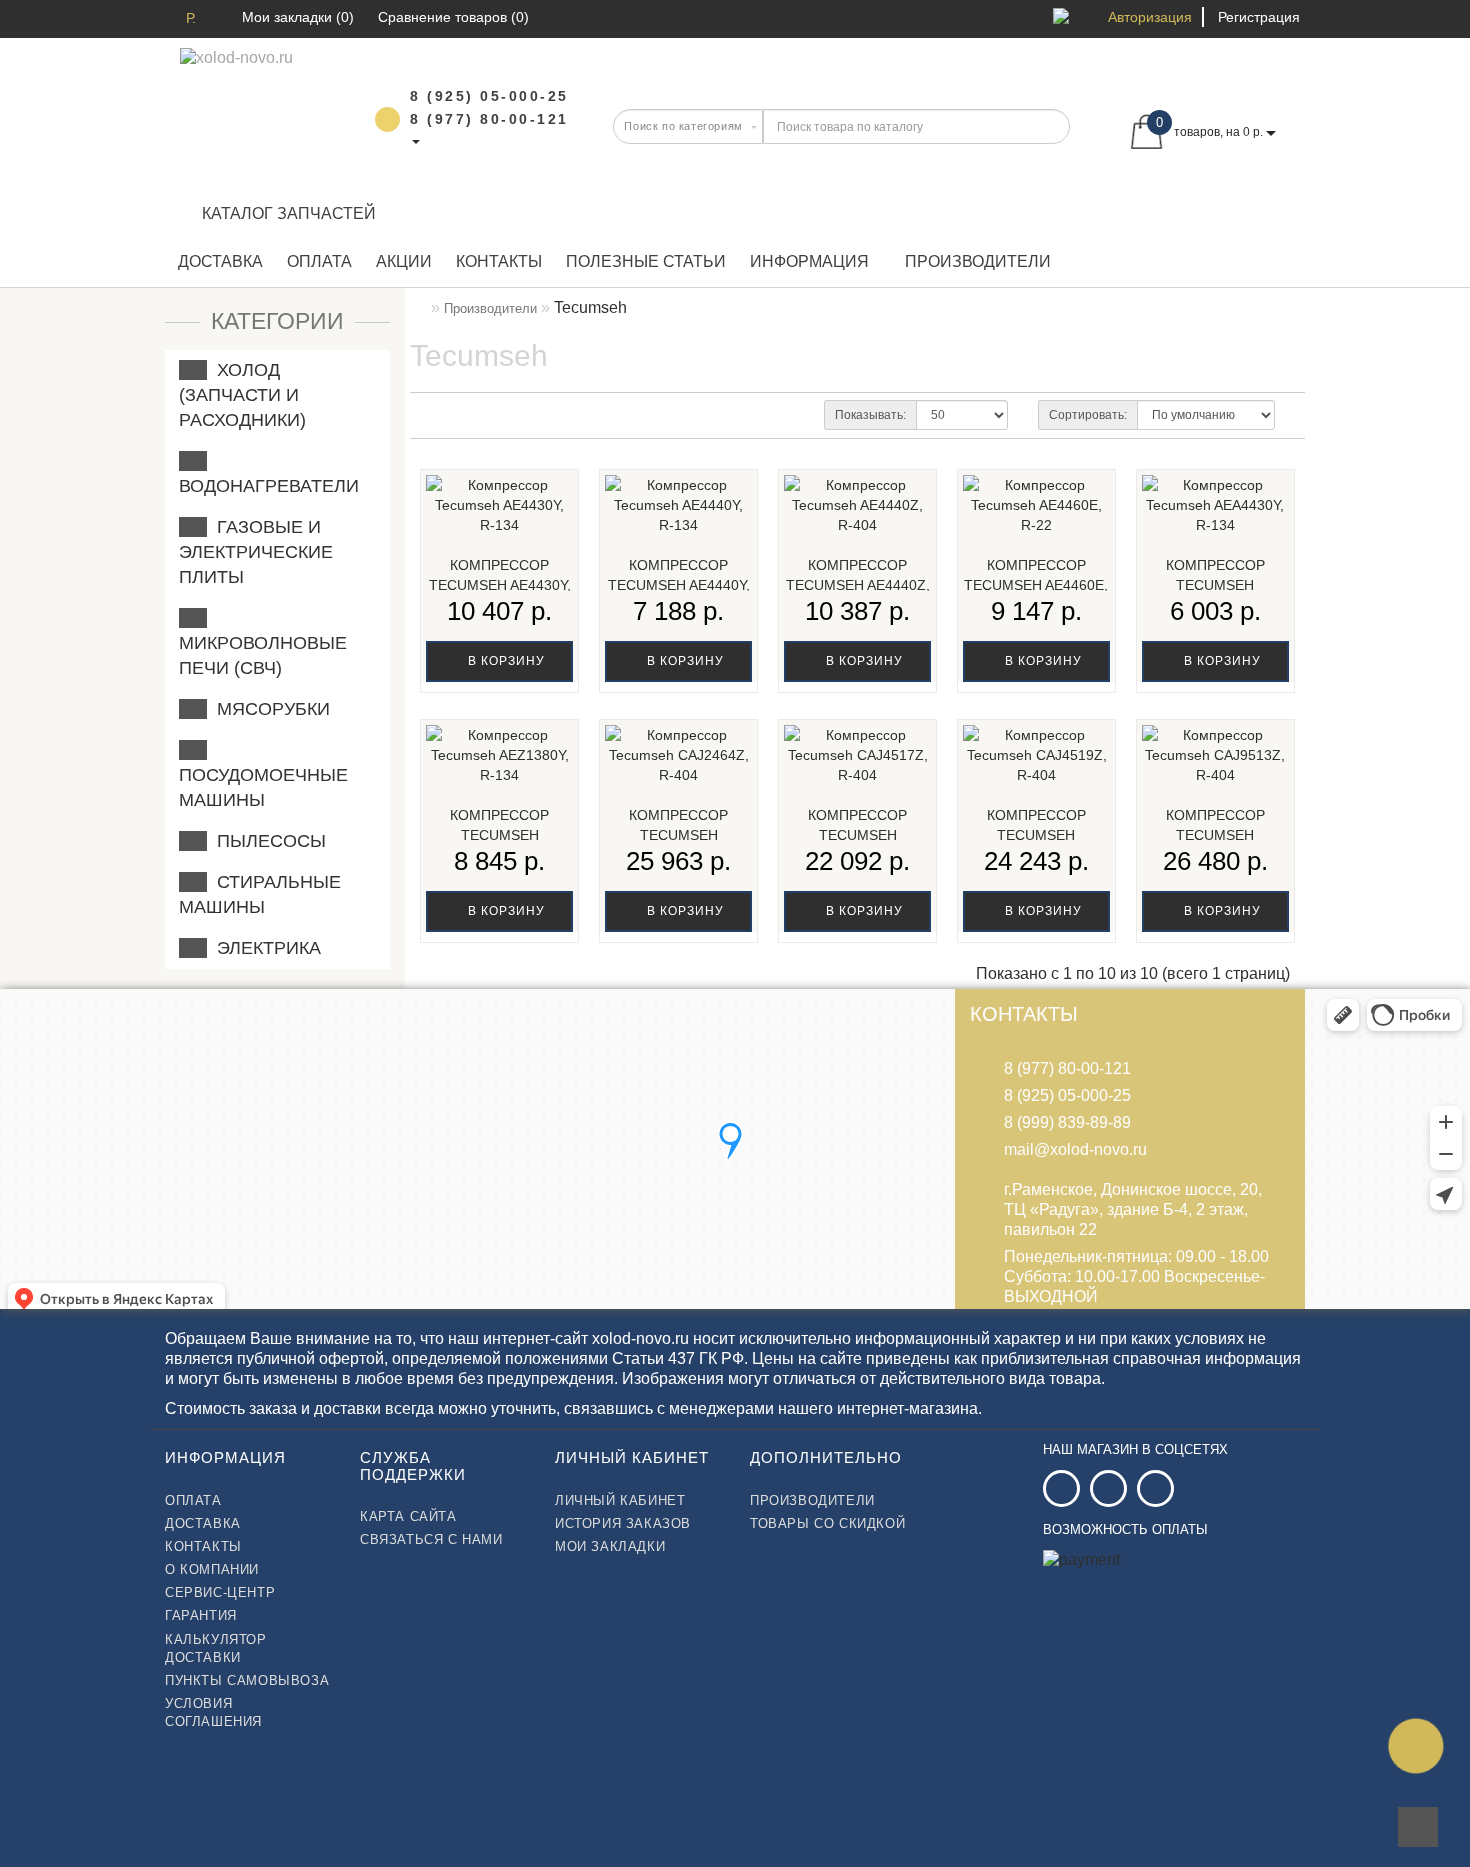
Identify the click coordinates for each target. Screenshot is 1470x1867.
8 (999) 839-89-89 (1067, 1122)
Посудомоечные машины (263, 775)
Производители (978, 261)
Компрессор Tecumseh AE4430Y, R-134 (500, 585)
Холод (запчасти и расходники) (242, 395)
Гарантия (201, 1615)
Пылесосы (266, 841)
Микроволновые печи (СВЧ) (263, 643)
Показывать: (870, 415)
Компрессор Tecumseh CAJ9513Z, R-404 (1215, 835)
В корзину (504, 661)
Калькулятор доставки (216, 1648)
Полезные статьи (646, 261)
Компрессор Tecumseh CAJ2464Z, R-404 (679, 835)
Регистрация (1259, 17)
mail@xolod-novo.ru (1075, 1149)
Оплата (319, 261)
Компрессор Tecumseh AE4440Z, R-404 (858, 585)
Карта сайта (408, 1516)
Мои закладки (610, 1546)
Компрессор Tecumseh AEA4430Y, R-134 (1215, 585)
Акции (404, 261)
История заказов (623, 1523)
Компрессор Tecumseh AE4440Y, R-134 (679, 585)
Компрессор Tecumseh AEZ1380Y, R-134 (499, 835)
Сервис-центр (220, 1592)
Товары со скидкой (827, 1523)
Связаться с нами (431, 1539)
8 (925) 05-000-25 (1067, 1095)
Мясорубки (268, 709)
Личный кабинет (620, 1500)
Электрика (264, 948)
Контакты (499, 261)
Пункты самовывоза (247, 1680)
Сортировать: (1088, 415)
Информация (809, 261)
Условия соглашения (213, 1712)
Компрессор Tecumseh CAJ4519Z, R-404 (1036, 835)
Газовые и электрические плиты (256, 552)
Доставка (220, 261)
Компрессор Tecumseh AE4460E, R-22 (1036, 585)
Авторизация (1150, 17)
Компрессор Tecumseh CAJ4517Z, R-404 (858, 835)
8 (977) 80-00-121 (1067, 1068)
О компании (212, 1569)
